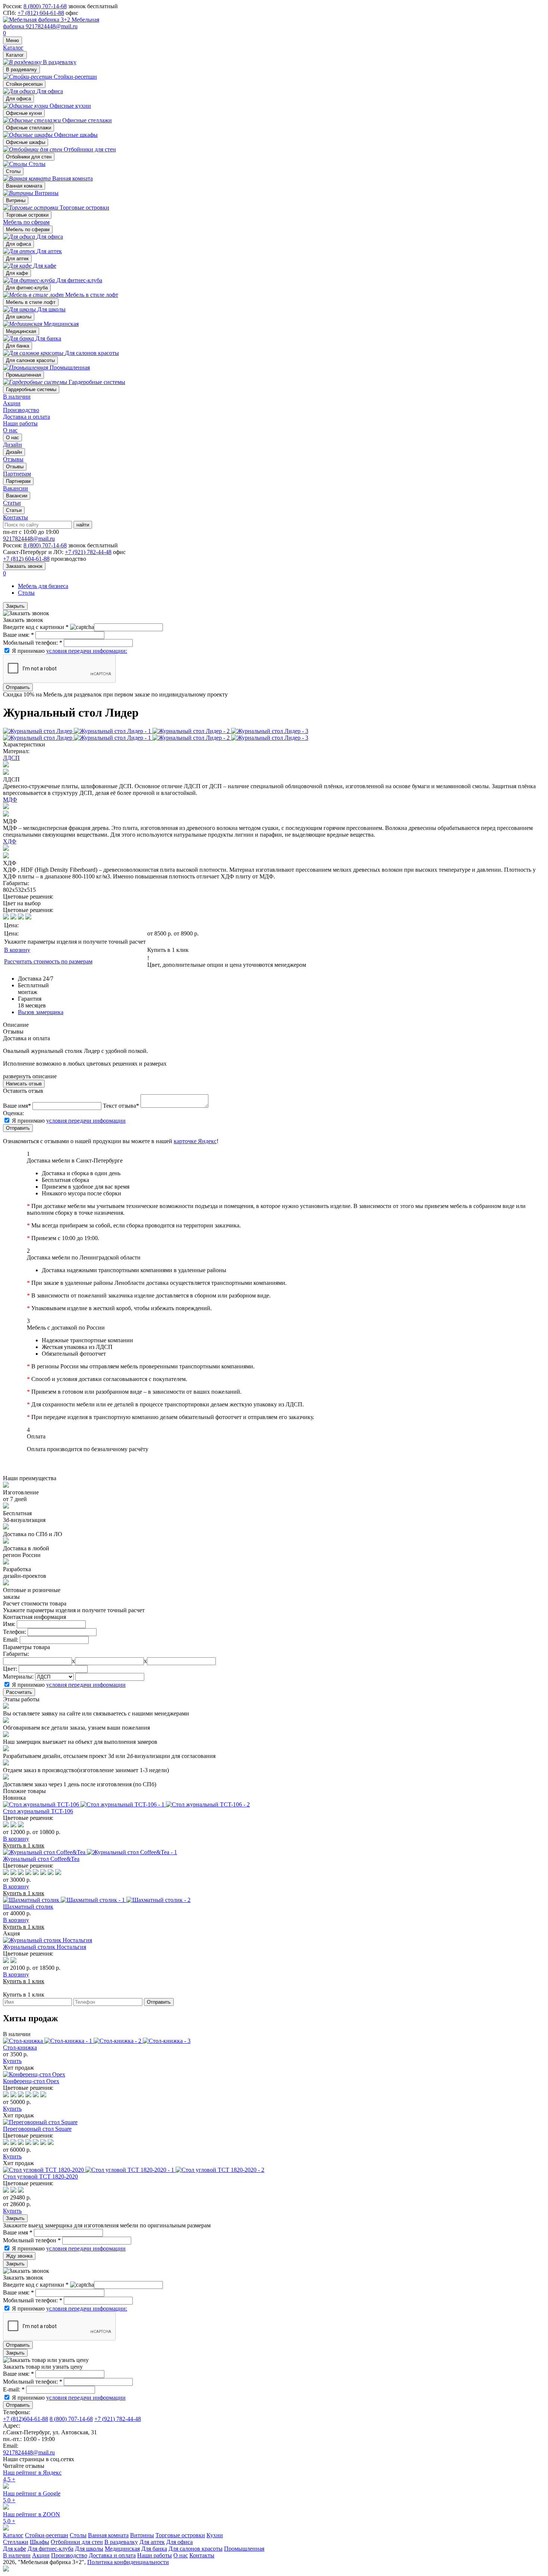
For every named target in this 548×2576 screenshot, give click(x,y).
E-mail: (14, 2389)
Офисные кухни (24, 113)
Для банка (18, 346)
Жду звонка (19, 2256)
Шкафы (40, 2542)
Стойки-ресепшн (24, 84)
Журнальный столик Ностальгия (45, 1947)
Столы (13, 171)
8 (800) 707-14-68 (45, 6)
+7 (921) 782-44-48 (88, 552)
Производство (21, 410)
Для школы (19, 317)
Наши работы (20, 423)
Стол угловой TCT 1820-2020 (40, 2176)
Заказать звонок (24, 566)
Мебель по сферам (26, 222)
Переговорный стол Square (37, 2129)
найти (83, 525)
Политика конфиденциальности (128, 2562)
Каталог (13, 48)
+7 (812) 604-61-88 (41, 13)
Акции (12, 403)
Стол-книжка (20, 2047)
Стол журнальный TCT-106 (38, 1811)
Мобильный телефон (32, 2240)
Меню (12, 40)
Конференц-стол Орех (31, 2081)
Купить (12, 2061)
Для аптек (17, 259)
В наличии (17, 397)
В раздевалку (21, 70)
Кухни (215, 2535)
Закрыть (15, 606)
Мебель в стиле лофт (31, 302)
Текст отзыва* (121, 1106)
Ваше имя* (17, 1106)
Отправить (18, 687)
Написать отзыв (24, 1084)
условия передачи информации (86, 1121)
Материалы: (18, 1677)
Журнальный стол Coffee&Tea (41, 1859)
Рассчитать (19, 1692)
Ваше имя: (18, 635)
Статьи (14, 510)
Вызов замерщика (41, 1012)
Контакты (15, 517)
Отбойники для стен (29, 157)
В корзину (17, 950)
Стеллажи (16, 2542)
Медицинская (21, 331)
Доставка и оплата (26, 417)
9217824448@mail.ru (52, 26)
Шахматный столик (28, 1907)
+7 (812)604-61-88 (26, 2419)
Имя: (9, 1624)
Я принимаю (70, 651)
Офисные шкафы (26, 142)
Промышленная (23, 375)
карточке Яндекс (195, 1141)
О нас (10, 430)
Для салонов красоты (30, 360)
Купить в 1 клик (168, 950)
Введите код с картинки (36, 627)
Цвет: (10, 1669)
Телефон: (15, 1632)
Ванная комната (24, 186)
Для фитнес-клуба (27, 288)
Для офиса (18, 99)
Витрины (16, 200)
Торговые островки (27, 215)
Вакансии (17, 496)
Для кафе (17, 273)
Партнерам (18, 481)
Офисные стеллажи (29, 128)
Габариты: (16, 1654)
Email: (11, 1640)
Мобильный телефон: (33, 643)
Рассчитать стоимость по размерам (48, 961)
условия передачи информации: (87, 651)
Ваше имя (18, 2232)
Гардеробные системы (31, 389)
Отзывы (15, 467)
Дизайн (14, 452)
